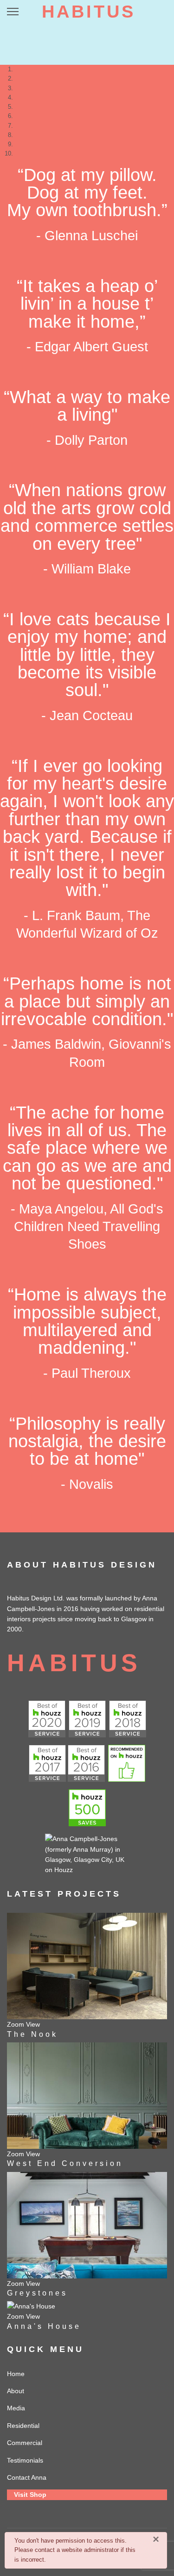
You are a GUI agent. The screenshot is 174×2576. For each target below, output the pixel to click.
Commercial (25, 2443)
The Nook (32, 2034)
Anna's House (44, 2326)
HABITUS (89, 12)
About (16, 2391)
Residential (23, 2426)
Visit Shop (30, 2495)
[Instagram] (165, 11)
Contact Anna (27, 2477)
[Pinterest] (155, 11)
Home (16, 2374)
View (33, 2024)
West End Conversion (65, 2163)
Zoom (16, 2024)
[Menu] (13, 12)
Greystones (37, 2293)
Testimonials (25, 2460)
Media (16, 2408)
